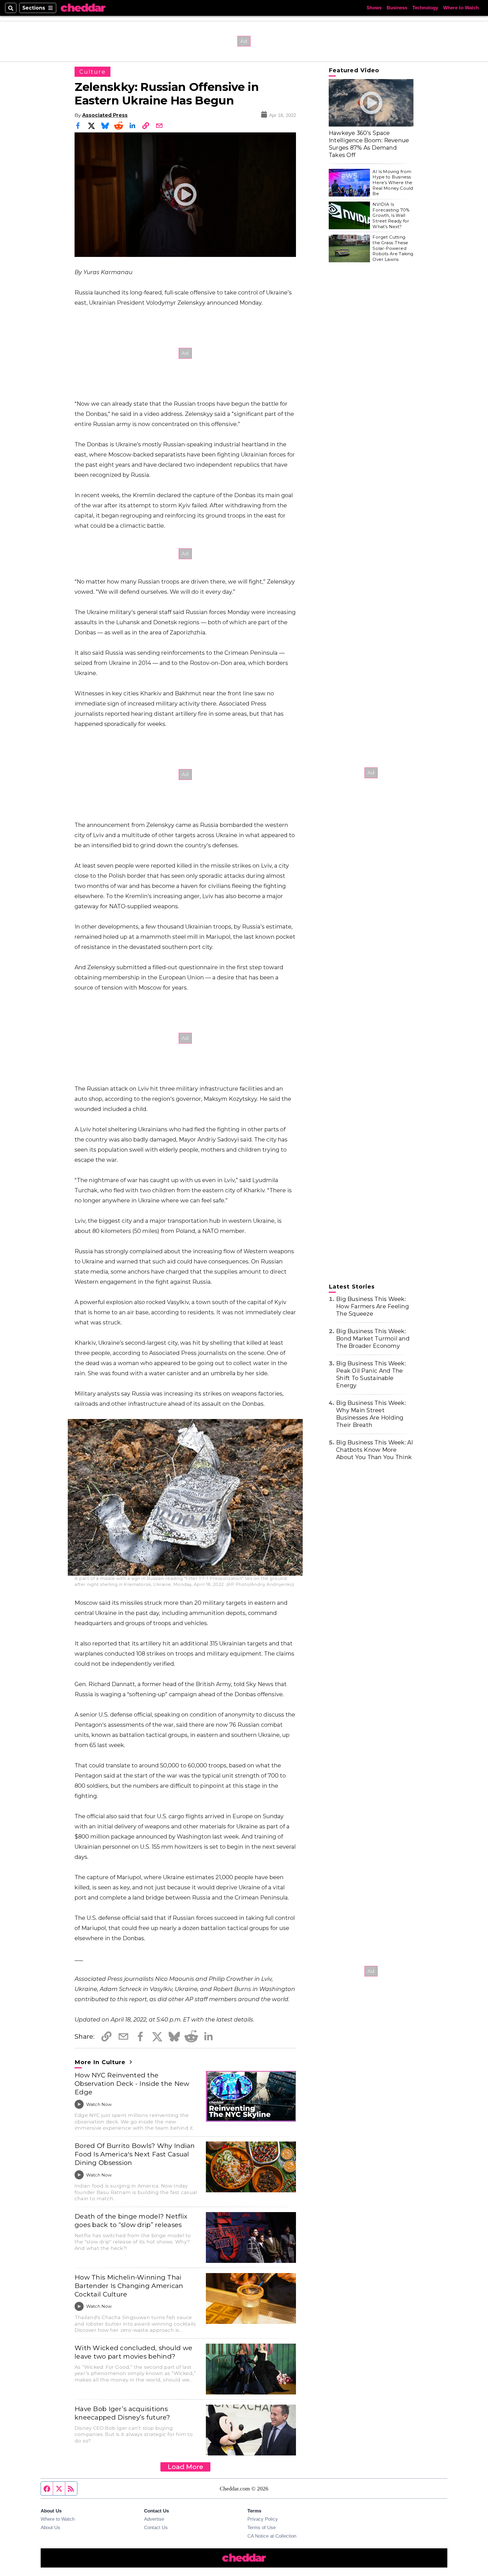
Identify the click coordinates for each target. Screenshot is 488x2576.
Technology (425, 8)
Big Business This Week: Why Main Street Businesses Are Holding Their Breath (371, 1414)
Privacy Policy (263, 2519)
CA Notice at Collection (272, 2536)
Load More (185, 2467)
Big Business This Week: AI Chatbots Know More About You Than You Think (375, 1450)
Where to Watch (461, 8)
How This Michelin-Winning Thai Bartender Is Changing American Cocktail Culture (129, 2286)
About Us (50, 2527)
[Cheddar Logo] (83, 8)
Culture (92, 72)
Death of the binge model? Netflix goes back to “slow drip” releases (131, 2221)
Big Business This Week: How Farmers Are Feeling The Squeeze (372, 1306)
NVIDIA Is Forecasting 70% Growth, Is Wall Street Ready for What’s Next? (391, 215)
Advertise (154, 2519)
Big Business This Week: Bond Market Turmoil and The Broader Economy (373, 1339)
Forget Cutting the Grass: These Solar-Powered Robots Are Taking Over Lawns (393, 248)
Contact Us (156, 2527)
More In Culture (101, 2062)
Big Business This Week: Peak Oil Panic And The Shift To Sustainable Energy (371, 1374)
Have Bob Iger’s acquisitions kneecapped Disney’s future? (122, 2413)
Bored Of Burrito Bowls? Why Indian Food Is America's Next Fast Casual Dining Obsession (135, 2154)
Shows (374, 8)
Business (397, 8)
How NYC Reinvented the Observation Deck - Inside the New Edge (132, 2084)
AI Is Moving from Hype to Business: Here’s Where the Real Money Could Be (393, 183)
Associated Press (105, 115)
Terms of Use (262, 2527)
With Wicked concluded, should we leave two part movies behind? (133, 2352)
